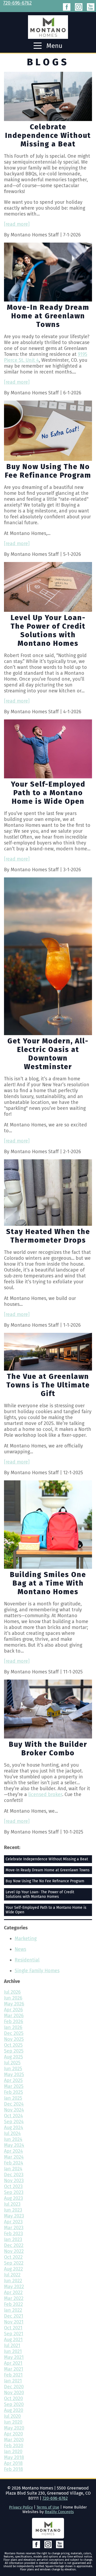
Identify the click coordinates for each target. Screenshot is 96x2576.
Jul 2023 (12, 2204)
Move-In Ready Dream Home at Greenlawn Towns (48, 316)
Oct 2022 (13, 2257)
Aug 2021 (13, 2340)
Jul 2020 (12, 2416)
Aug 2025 (13, 2057)
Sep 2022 (14, 2263)
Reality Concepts (59, 2512)
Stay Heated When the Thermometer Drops (48, 1236)
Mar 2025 (14, 2086)
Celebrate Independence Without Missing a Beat (48, 135)
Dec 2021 (14, 2316)
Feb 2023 (13, 2234)
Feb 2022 (13, 2304)
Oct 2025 (13, 2045)
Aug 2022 (13, 2269)
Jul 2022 (12, 2275)
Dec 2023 (14, 2175)
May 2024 (14, 2145)
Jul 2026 (12, 1992)
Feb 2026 (14, 2021)
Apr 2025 (13, 2080)
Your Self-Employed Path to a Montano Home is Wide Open (48, 793)
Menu (54, 46)
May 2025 (14, 2075)
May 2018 (14, 2457)
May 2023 (14, 2216)
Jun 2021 (13, 2351)
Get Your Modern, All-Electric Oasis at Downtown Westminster (48, 1054)
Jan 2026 (13, 2027)
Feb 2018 (13, 2469)
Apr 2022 (13, 2292)
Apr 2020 (13, 2434)
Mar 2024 (14, 2157)
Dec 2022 (14, 2245)
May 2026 (14, 2004)
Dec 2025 (14, 2033)
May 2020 (14, 2428)
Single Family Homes (37, 1971)
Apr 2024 (13, 2151)
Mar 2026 (14, 2016)
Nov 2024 (14, 2110)
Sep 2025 (14, 2051)
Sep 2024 (14, 2122)
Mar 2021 (14, 2369)
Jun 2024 (13, 2139)
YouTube (91, 7)
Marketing (26, 1938)
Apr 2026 (13, 2010)
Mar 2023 (14, 2228)
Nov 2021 (14, 2322)
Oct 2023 (13, 2186)
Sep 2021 (14, 2334)
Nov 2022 (14, 2251)
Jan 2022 (13, 2310)
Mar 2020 (14, 2440)
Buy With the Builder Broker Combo (48, 1749)
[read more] (17, 224)
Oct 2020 (13, 2398)
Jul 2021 (12, 2345)
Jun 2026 (13, 1998)
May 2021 (14, 2357)
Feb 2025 (13, 2092)
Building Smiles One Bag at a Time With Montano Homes (48, 1583)
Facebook (67, 7)
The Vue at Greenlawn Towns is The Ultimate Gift (48, 1385)
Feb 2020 (14, 2446)
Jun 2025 (13, 2069)
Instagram (79, 7)
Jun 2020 (13, 2422)
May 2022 (14, 2287)
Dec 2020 (14, 2387)
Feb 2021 (13, 2375)
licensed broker (45, 1794)
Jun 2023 (13, 2210)
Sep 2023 (14, 2192)
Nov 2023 (14, 2181)
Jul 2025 (12, 2063)
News (20, 1949)
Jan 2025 (13, 2098)
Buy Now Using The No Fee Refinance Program (48, 471)
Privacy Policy (21, 2507)
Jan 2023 (13, 2239)
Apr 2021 (13, 2363)
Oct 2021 (13, 2328)
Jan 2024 (13, 2169)
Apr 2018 (13, 2463)
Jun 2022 (13, 2281)
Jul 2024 (12, 2133)
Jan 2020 (13, 2451)
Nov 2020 (14, 2393)
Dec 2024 (14, 2104)
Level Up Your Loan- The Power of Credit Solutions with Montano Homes (48, 631)
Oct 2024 (13, 2116)
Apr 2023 (13, 2222)
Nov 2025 (14, 2039)
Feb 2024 (14, 2163)
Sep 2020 (14, 2404)
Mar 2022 (14, 2298)
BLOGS (48, 62)
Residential (27, 1960)
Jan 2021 (13, 2381)
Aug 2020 (14, 2410)
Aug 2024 (14, 2128)
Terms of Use (48, 2507)
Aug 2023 (13, 2198)
